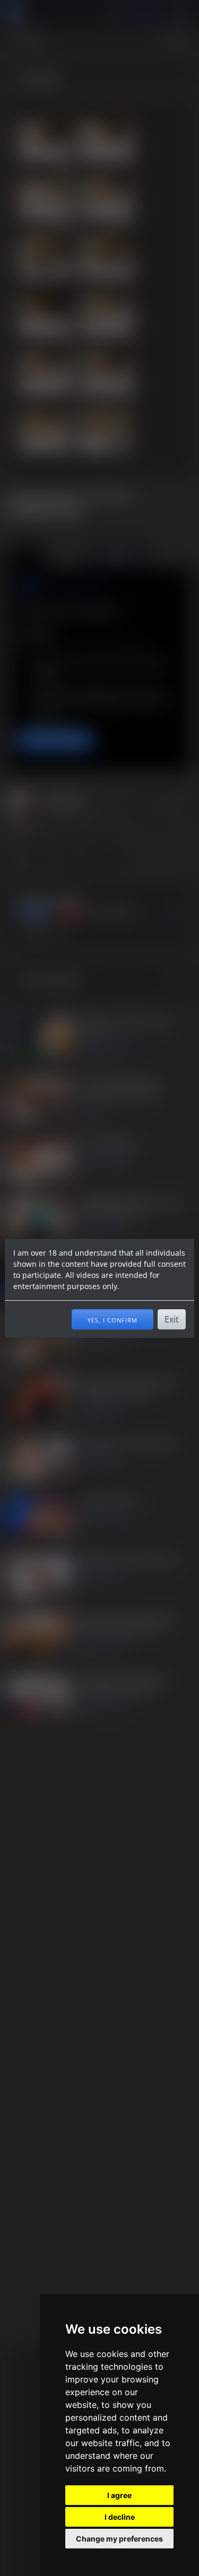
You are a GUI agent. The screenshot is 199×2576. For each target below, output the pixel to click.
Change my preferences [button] (119, 2539)
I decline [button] (120, 2517)
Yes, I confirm (113, 1319)
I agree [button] (119, 2495)
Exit (172, 1319)
